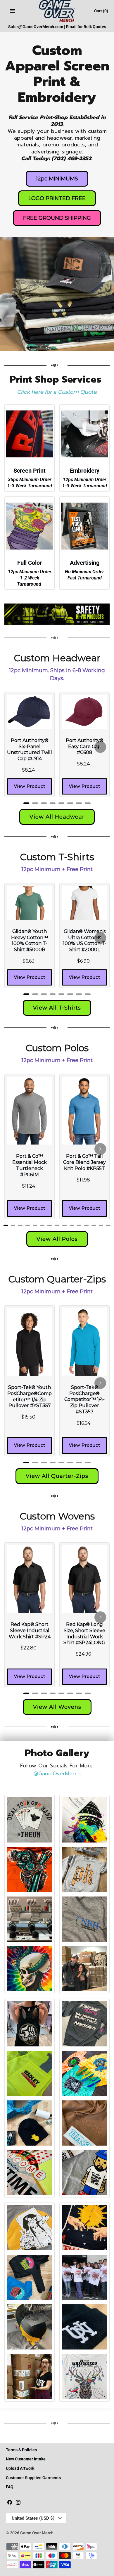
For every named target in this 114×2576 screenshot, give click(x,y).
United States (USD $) (33, 2518)
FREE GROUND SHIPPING (57, 218)
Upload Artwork (20, 2468)
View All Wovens (57, 1707)
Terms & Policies (21, 2450)
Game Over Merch (37, 2533)
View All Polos (57, 1239)
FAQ (10, 2487)
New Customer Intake (26, 2459)
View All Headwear (57, 817)
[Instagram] (18, 2503)
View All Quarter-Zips (57, 1476)
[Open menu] (12, 11)
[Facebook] (10, 2503)
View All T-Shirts (57, 1008)
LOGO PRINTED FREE (57, 198)
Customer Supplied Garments (33, 2478)
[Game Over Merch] (57, 11)
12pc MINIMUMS (57, 179)
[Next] (100, 747)
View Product (30, 786)
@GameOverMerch (57, 1774)
